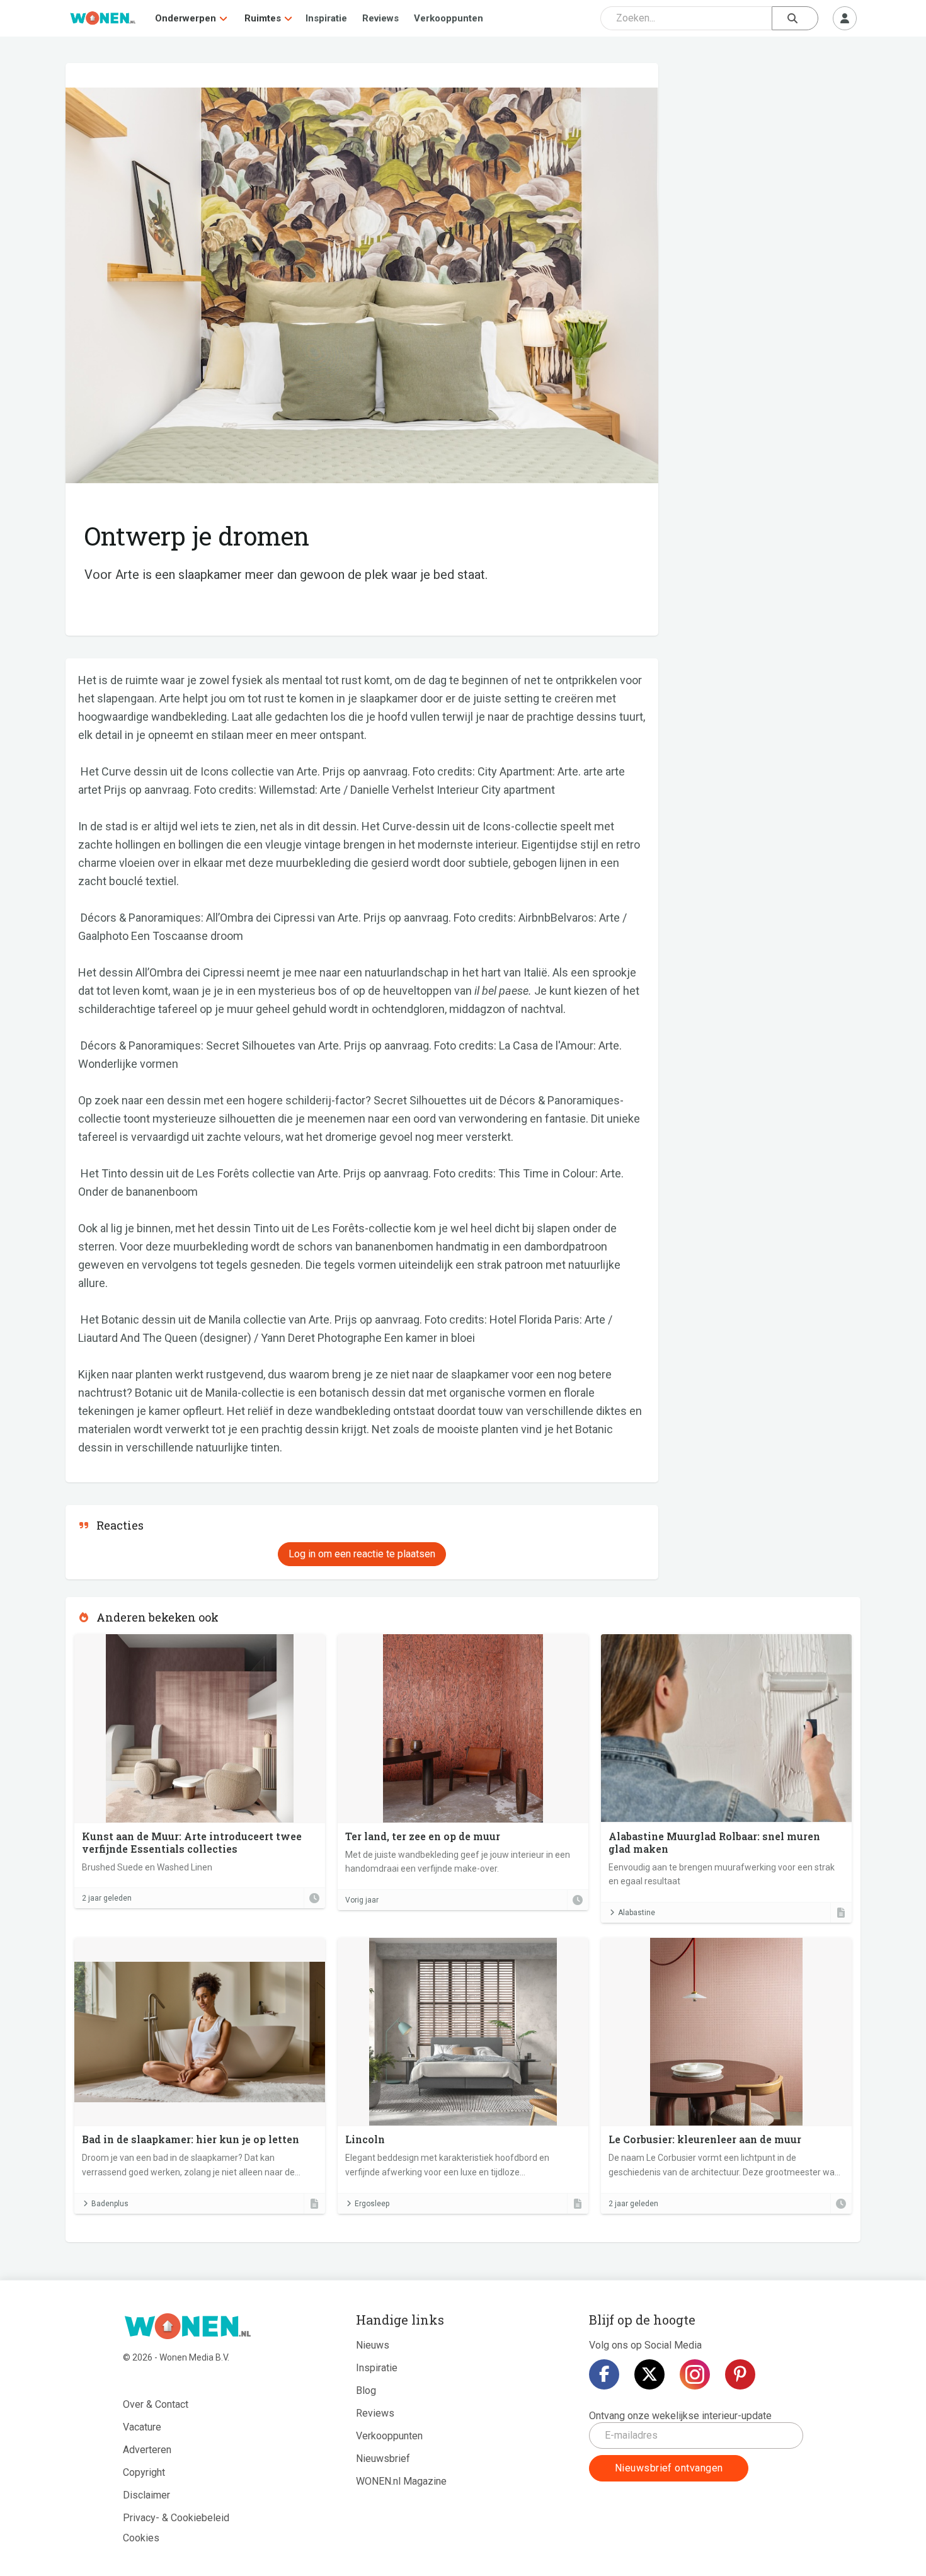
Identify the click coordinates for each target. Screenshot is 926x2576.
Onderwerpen (186, 18)
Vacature (142, 2427)
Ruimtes (263, 18)
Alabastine (637, 1913)
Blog (366, 2390)
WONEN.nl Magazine (401, 2481)
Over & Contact (156, 2404)
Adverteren (147, 2450)
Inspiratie (326, 18)
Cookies (141, 2538)
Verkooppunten (449, 18)
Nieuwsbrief (383, 2459)
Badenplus (110, 2204)
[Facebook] (604, 2374)
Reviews (380, 18)
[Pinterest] (740, 2374)
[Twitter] (649, 2374)
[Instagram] (695, 2374)
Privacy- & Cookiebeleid (176, 2518)
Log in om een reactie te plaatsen (362, 1554)
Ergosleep (372, 2204)
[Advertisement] (766, 154)
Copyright (144, 2472)
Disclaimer (146, 2495)
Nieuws (373, 2345)
